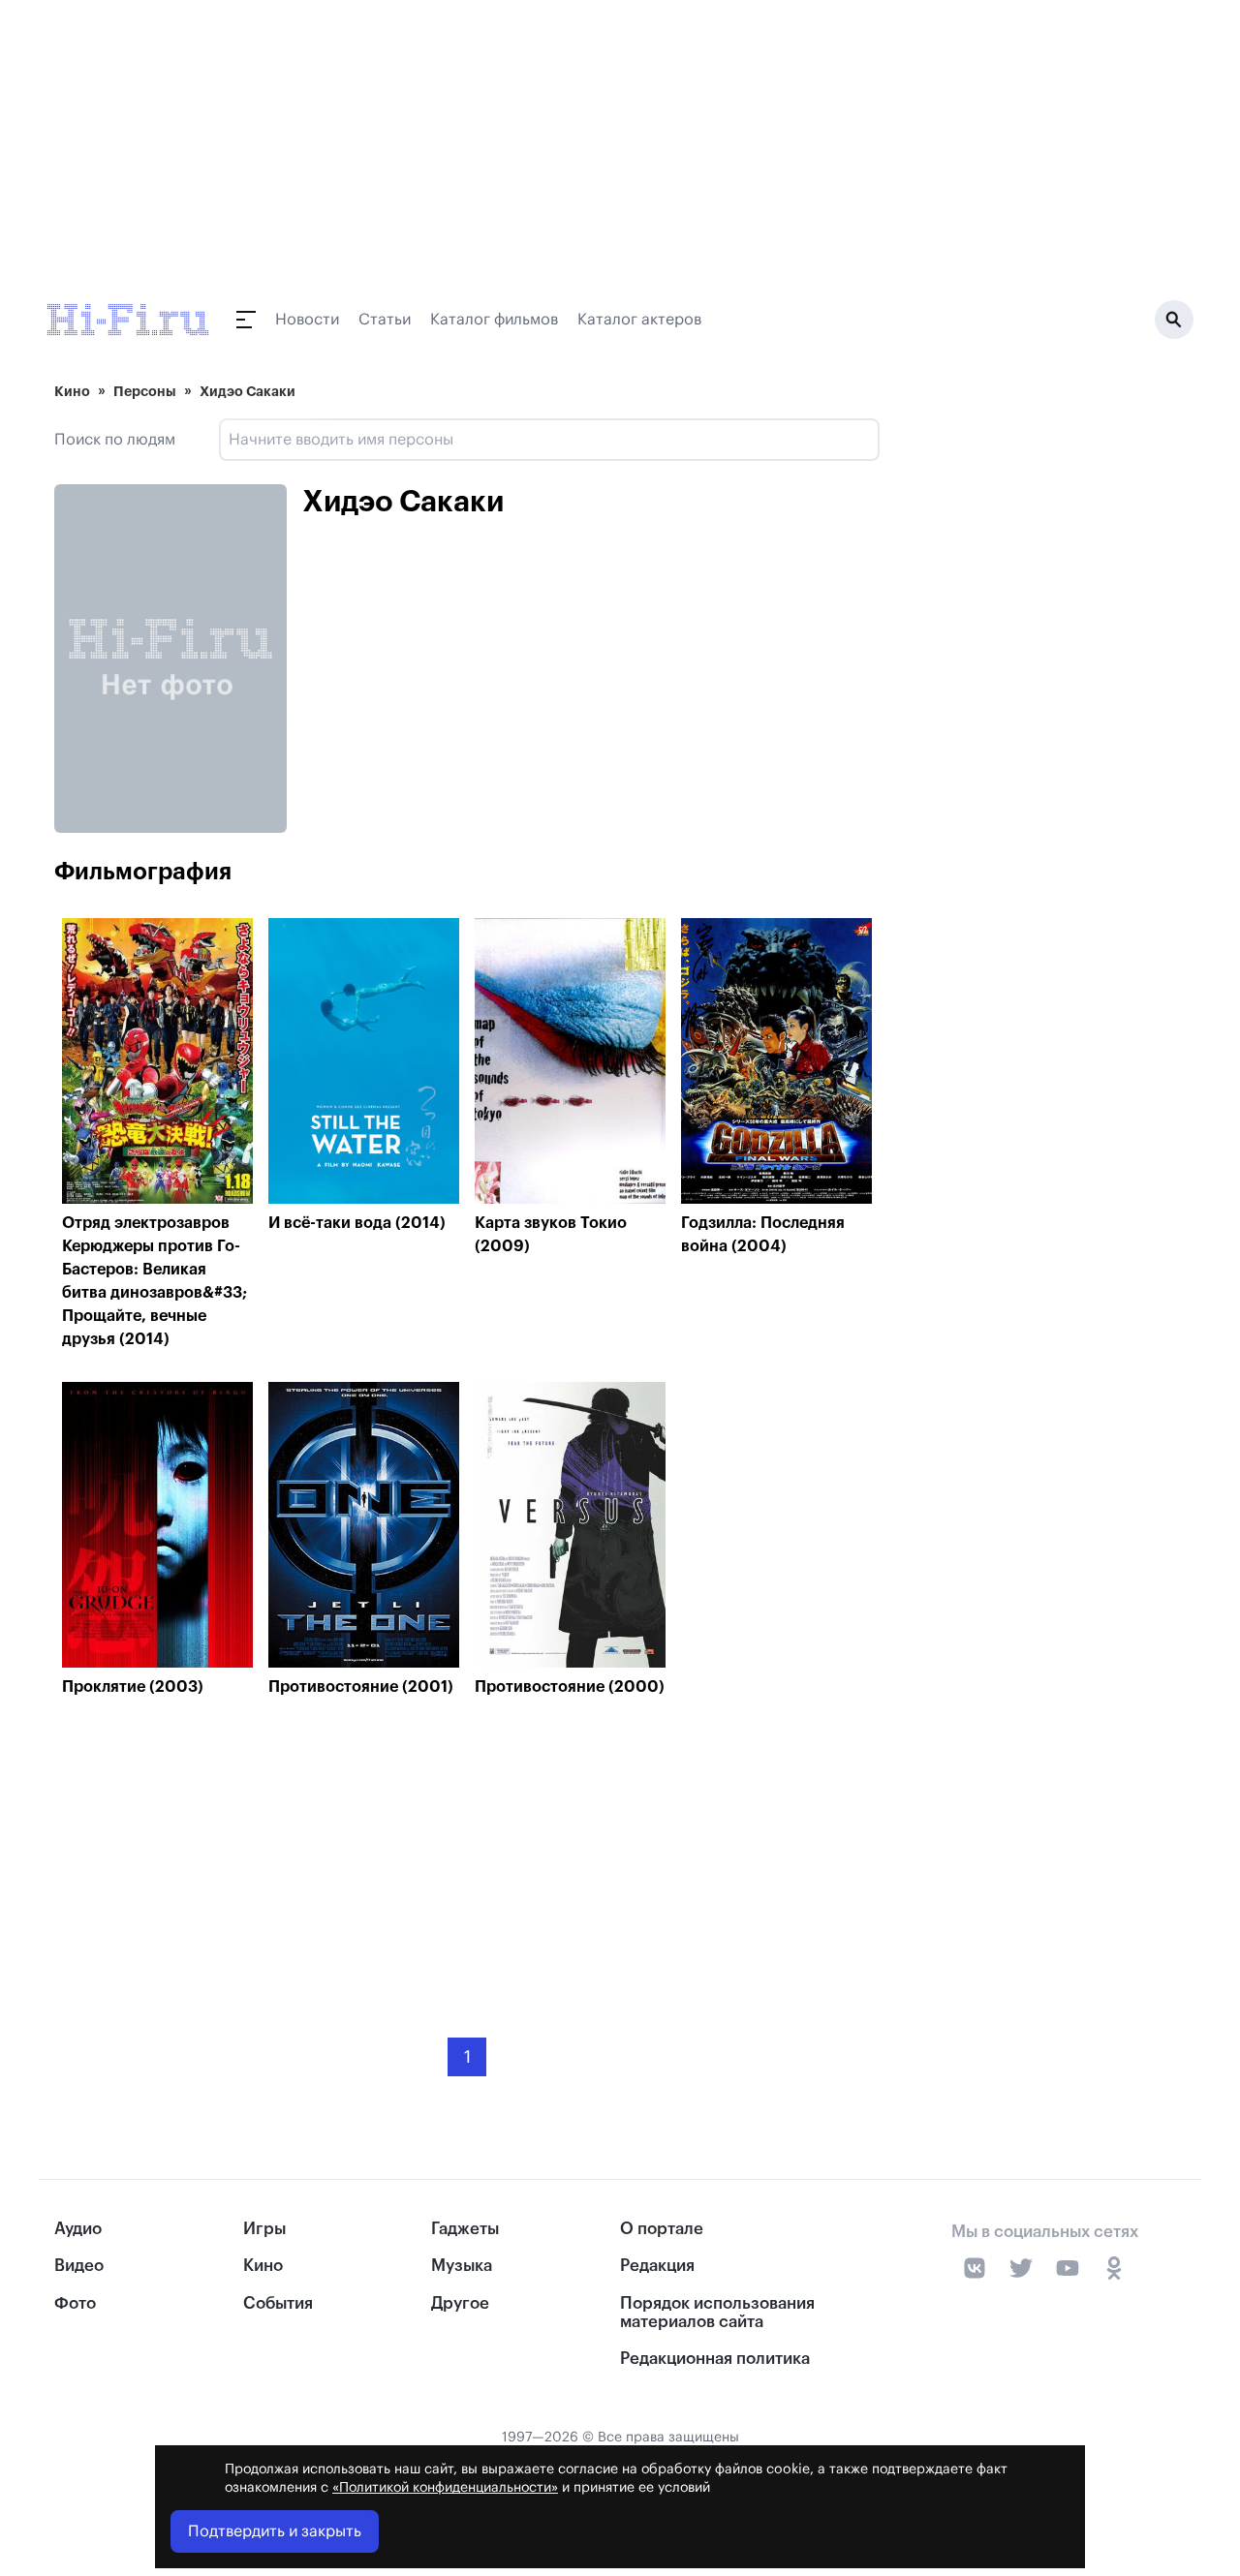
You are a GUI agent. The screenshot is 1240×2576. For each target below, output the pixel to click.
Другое (460, 2303)
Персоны (145, 391)
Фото (75, 2303)
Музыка (462, 2266)
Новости (307, 320)
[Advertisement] (467, 1853)
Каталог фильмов (494, 320)
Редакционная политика (715, 2359)
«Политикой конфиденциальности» (445, 2488)
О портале (662, 2229)
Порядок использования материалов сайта (717, 2313)
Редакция (657, 2266)
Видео (79, 2266)
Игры (264, 2229)
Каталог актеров (639, 320)
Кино (72, 391)
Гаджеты (465, 2229)
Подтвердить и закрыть (275, 2531)
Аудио (78, 2229)
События (278, 2303)
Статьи (385, 320)
